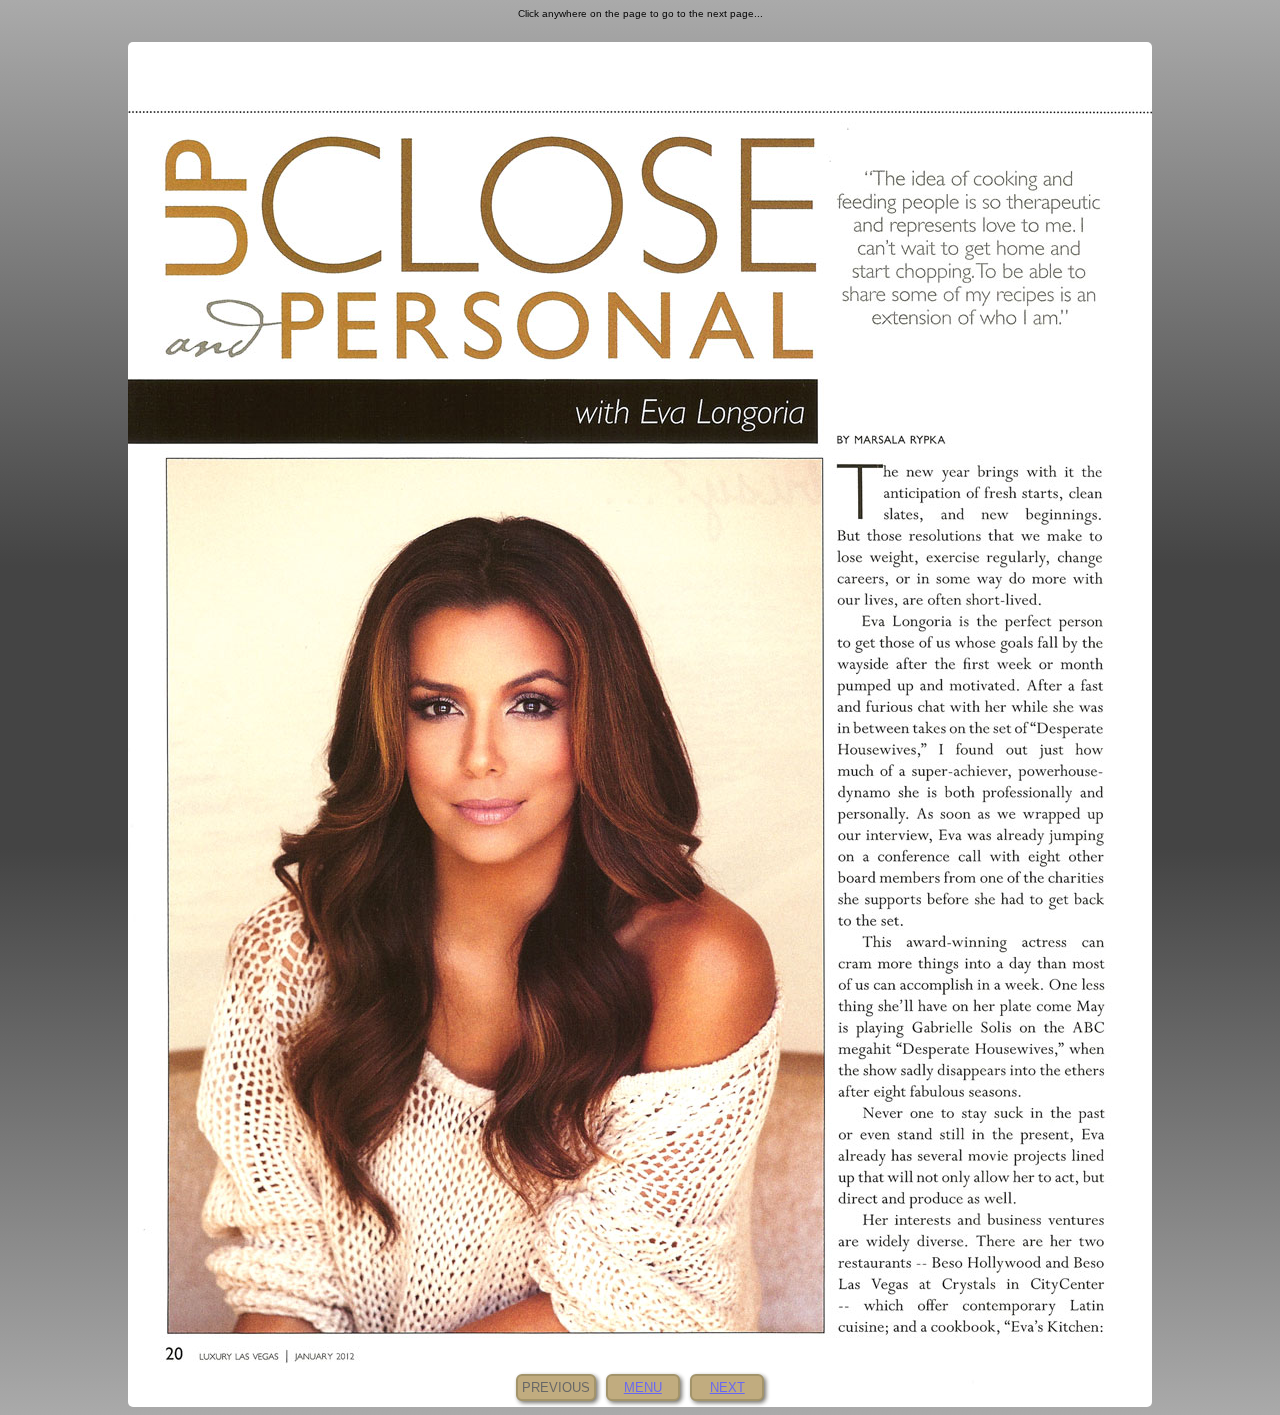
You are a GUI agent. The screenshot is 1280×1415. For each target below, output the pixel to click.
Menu (643, 1387)
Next (727, 1387)
